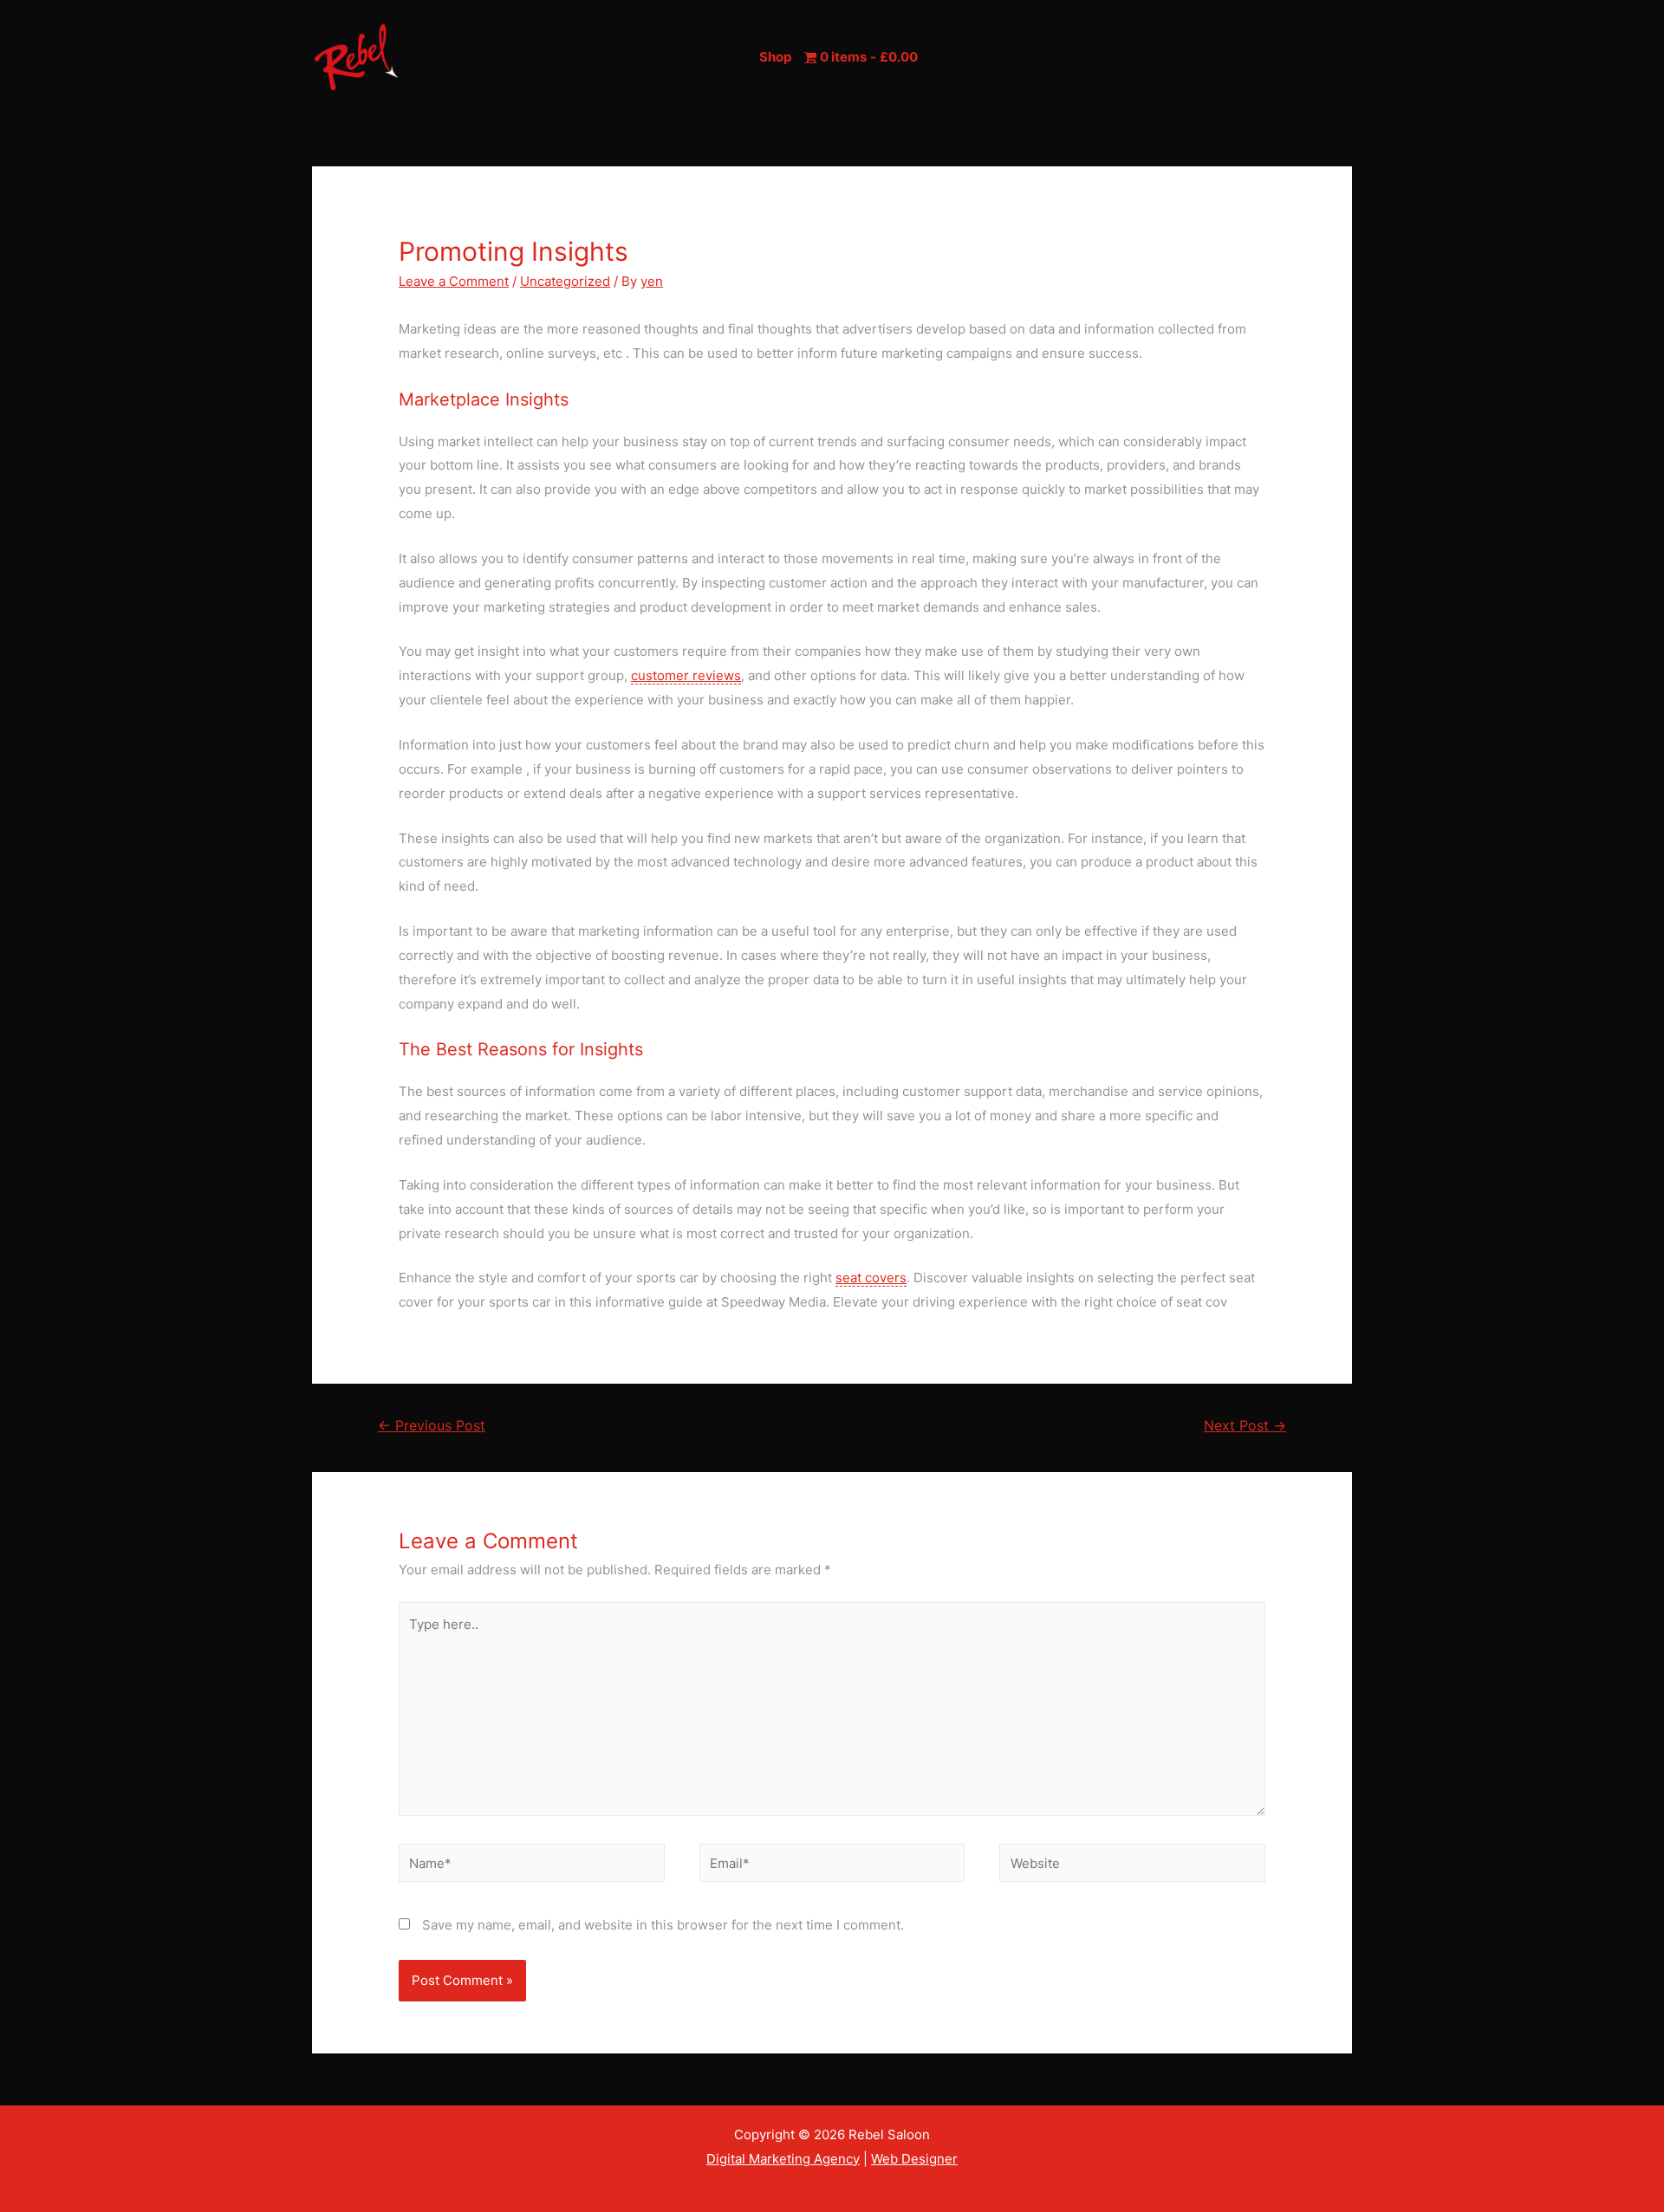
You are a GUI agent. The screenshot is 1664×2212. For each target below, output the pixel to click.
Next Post (1245, 1426)
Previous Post (432, 1426)
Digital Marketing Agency (783, 2159)
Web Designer (914, 2159)
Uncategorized (565, 281)
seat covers (871, 1278)
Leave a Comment (454, 281)
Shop (775, 57)
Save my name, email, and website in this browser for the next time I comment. (663, 1925)
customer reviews (686, 675)
